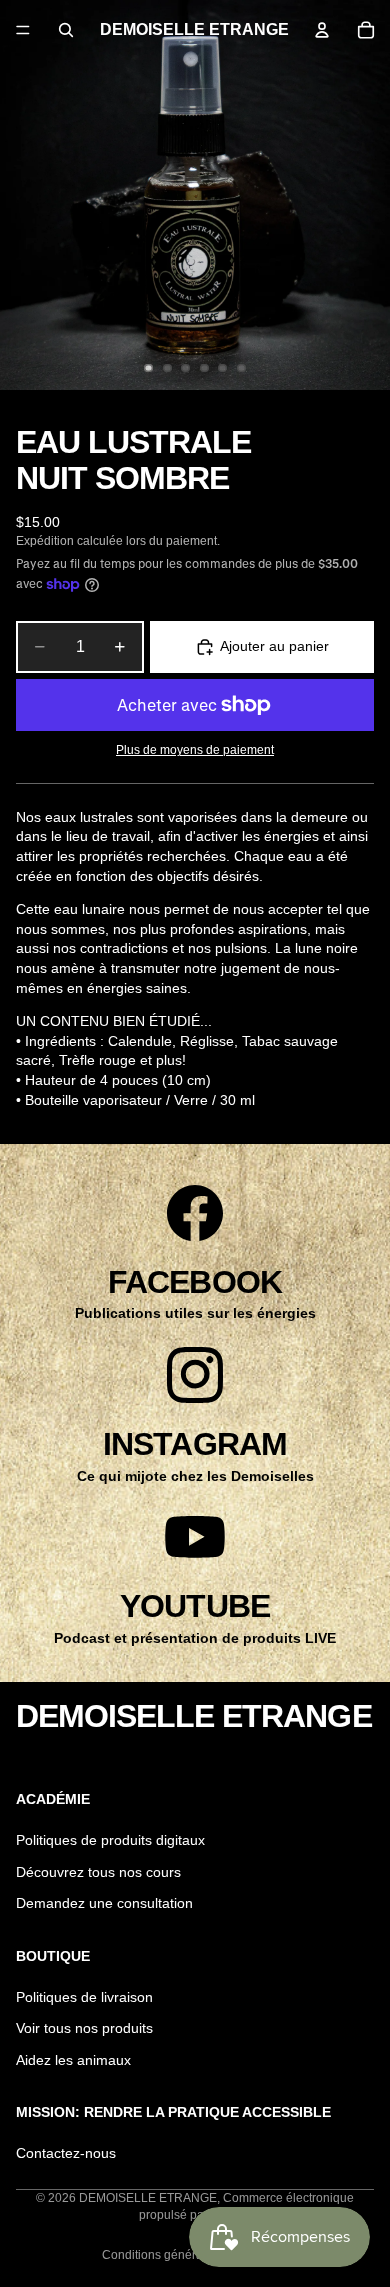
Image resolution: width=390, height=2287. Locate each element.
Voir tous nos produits (84, 2028)
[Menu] (23, 30)
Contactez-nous (66, 2153)
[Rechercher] (66, 30)
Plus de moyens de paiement (195, 749)
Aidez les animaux (73, 2060)
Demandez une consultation (104, 1904)
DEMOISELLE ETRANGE (148, 2198)
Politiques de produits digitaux (110, 1840)
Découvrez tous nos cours (98, 1872)
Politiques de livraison (84, 1997)
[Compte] (322, 30)
